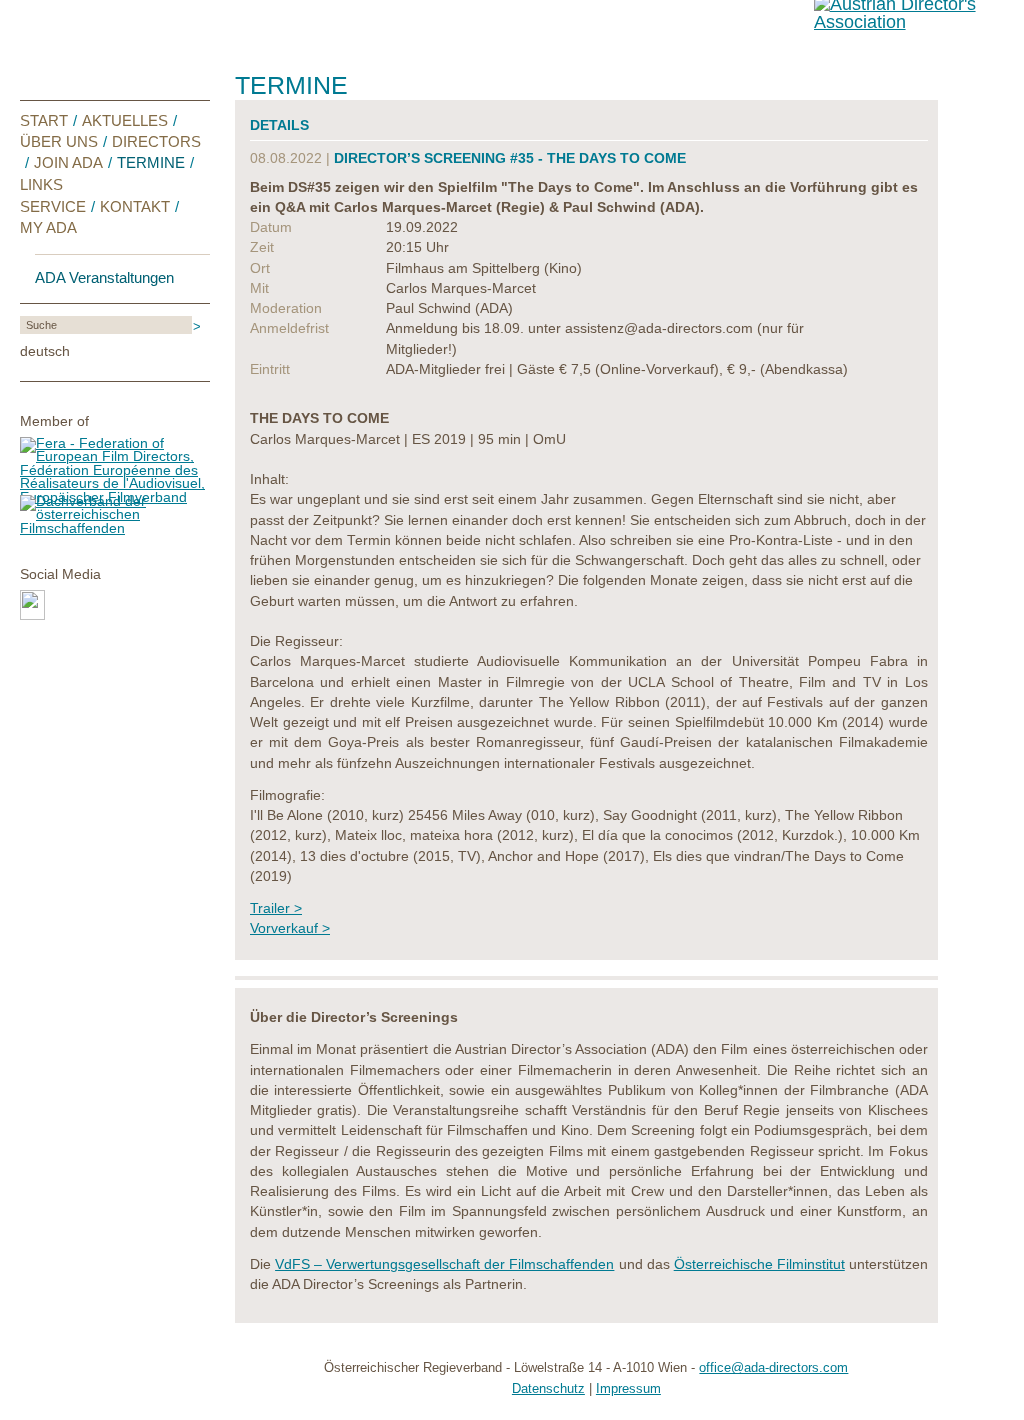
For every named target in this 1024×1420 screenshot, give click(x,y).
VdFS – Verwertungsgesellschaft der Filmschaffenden (444, 1264)
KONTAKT (135, 206)
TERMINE (151, 162)
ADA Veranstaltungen (104, 278)
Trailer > (276, 908)
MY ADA (48, 227)
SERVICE (53, 206)
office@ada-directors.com (773, 1368)
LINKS (41, 184)
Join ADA (68, 162)
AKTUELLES (125, 120)
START (44, 120)
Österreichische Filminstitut (759, 1264)
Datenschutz (548, 1389)
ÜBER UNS (59, 141)
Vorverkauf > (290, 928)
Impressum (628, 1389)
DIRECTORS (156, 141)
